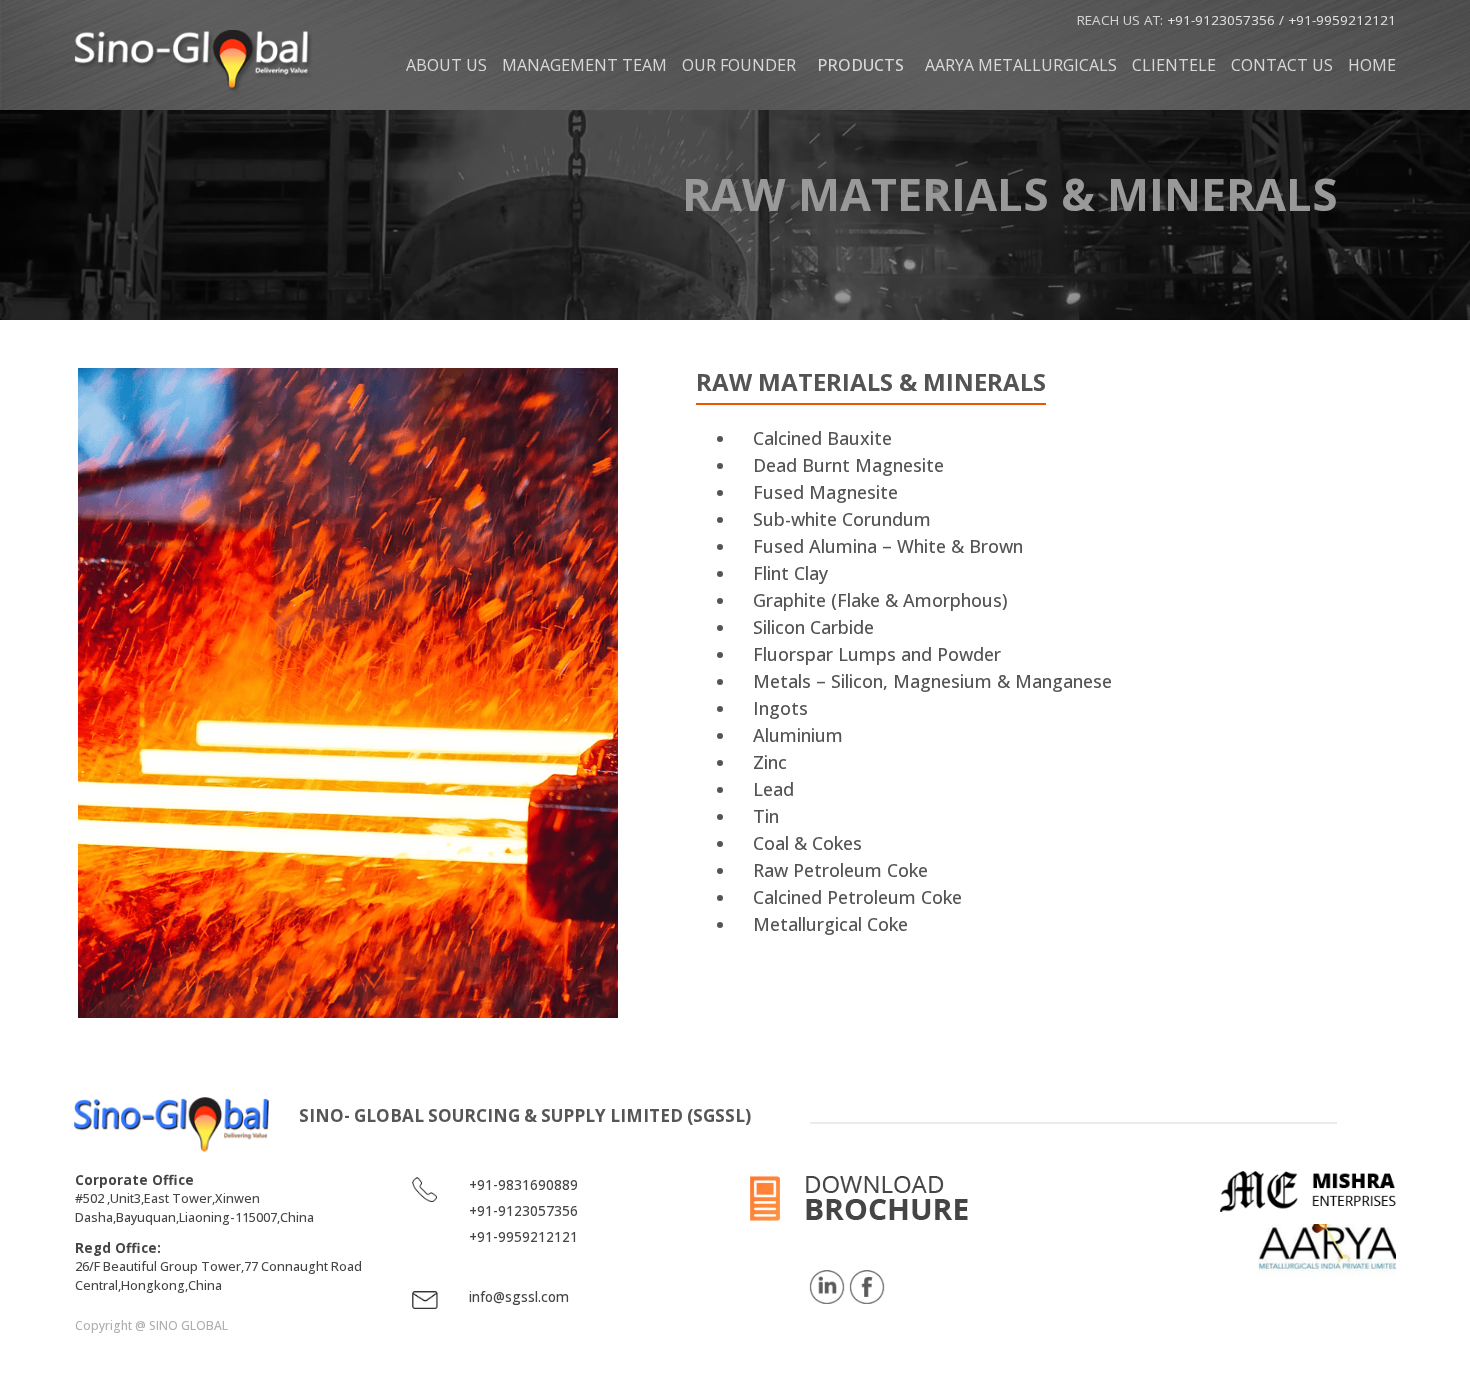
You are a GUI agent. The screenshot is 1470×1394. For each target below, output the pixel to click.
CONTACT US (1282, 65)
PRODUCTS (860, 65)
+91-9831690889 (523, 1185)
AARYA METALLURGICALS (1021, 65)
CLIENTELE (1174, 65)
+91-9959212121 (523, 1237)
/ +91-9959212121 (1337, 20)
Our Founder (739, 65)
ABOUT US (446, 64)
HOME (1372, 65)
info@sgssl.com (519, 1297)
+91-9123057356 (1223, 20)
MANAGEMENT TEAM (584, 65)
